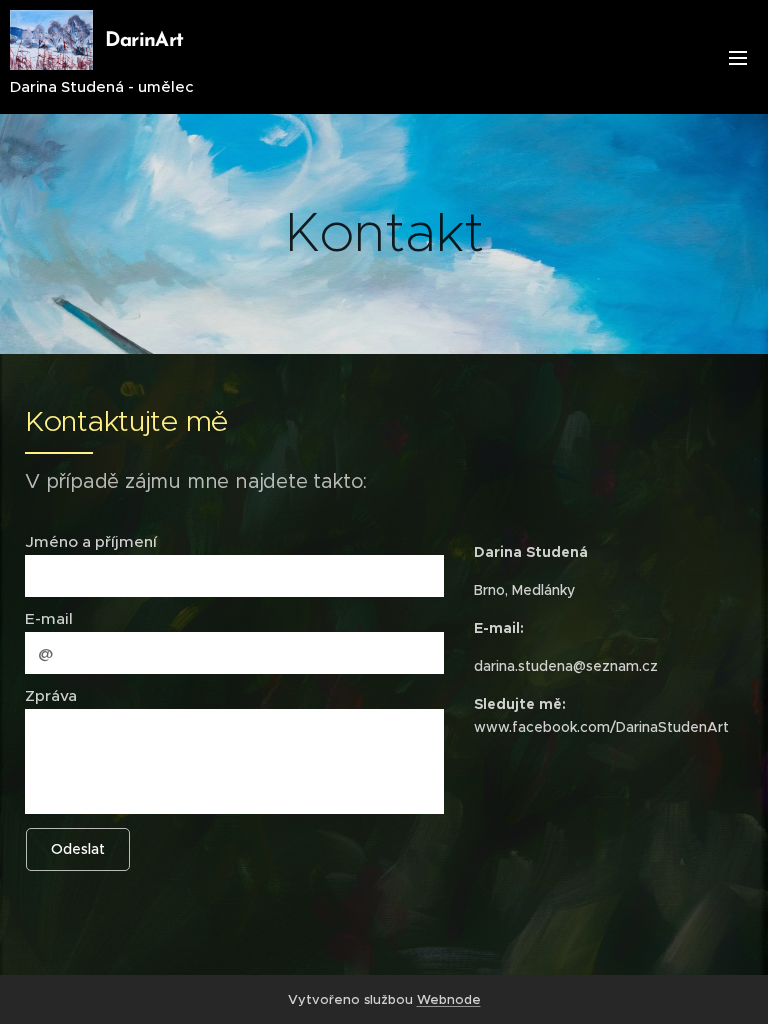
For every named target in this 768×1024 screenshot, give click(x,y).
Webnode (449, 999)
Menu (738, 57)
